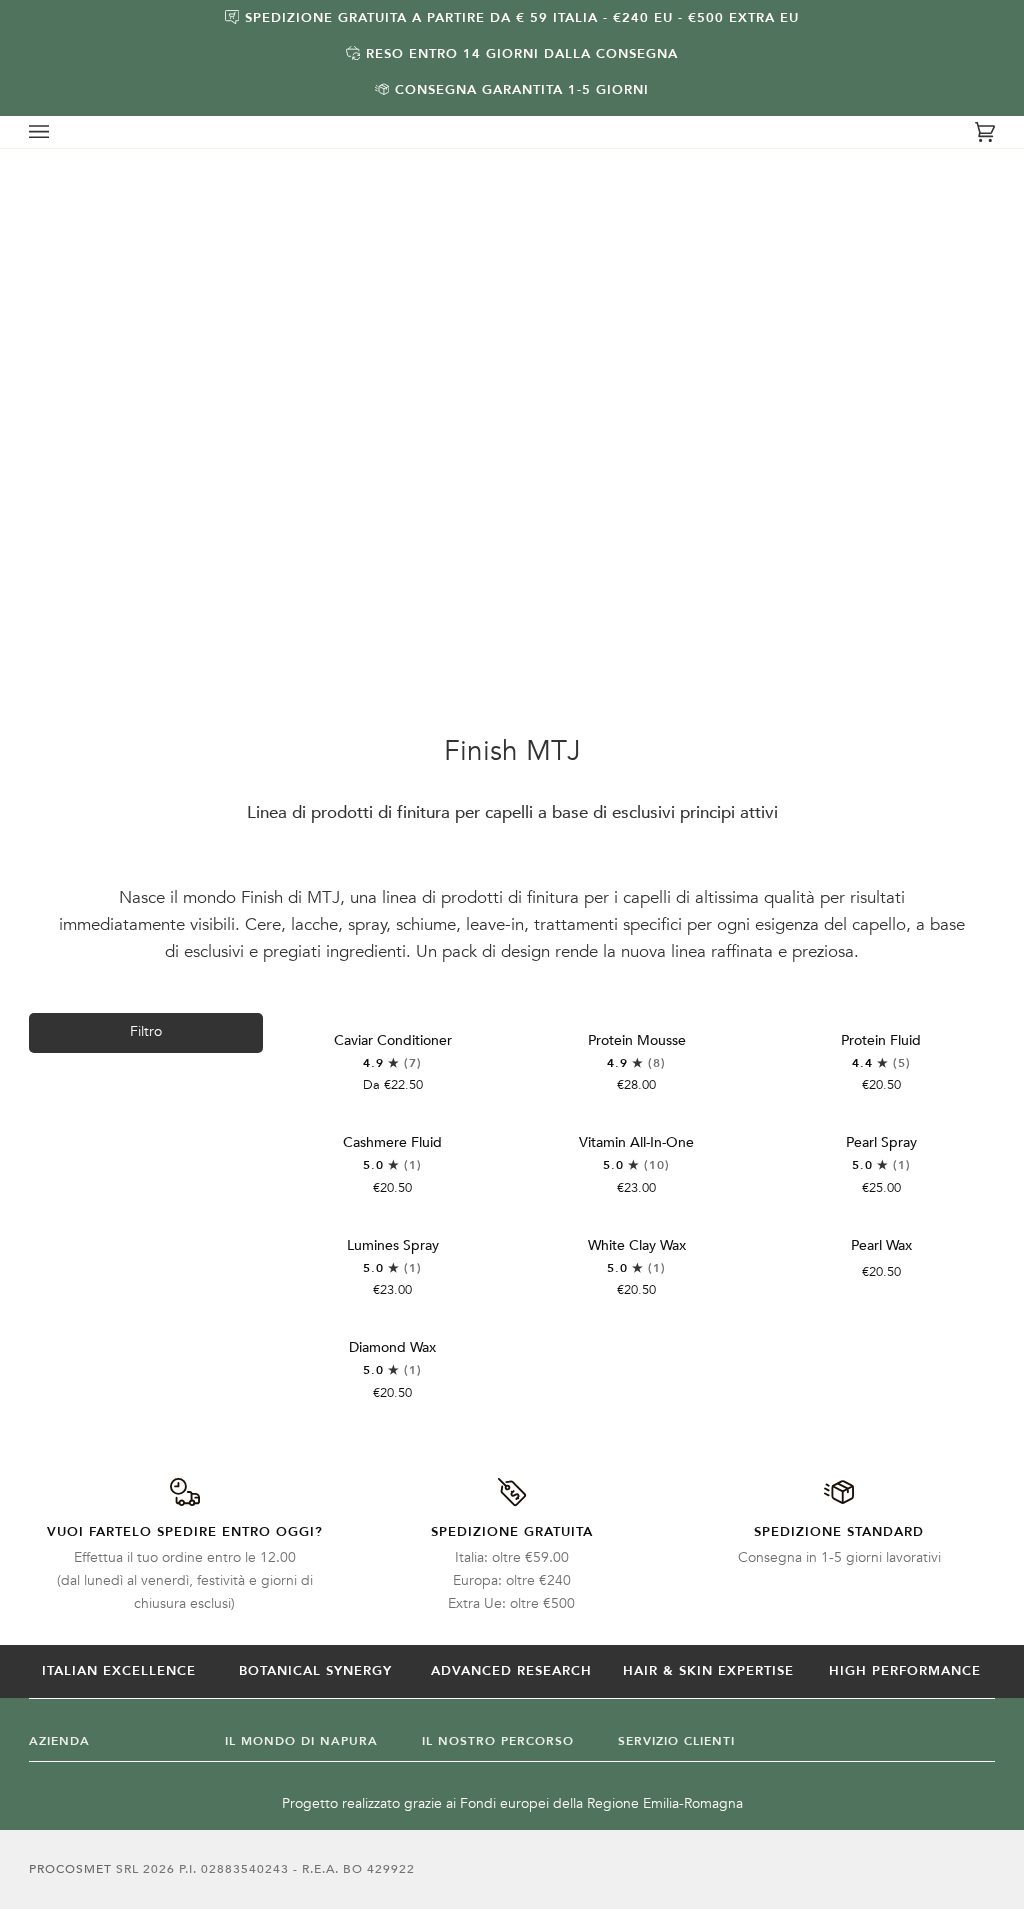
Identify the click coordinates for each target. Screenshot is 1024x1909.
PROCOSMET (72, 1869)
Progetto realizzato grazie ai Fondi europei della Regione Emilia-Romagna (512, 1803)
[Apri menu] (59, 132)
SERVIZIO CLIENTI (676, 1741)
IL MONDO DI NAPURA (301, 1741)
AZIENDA (59, 1741)
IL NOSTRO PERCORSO (498, 1741)
